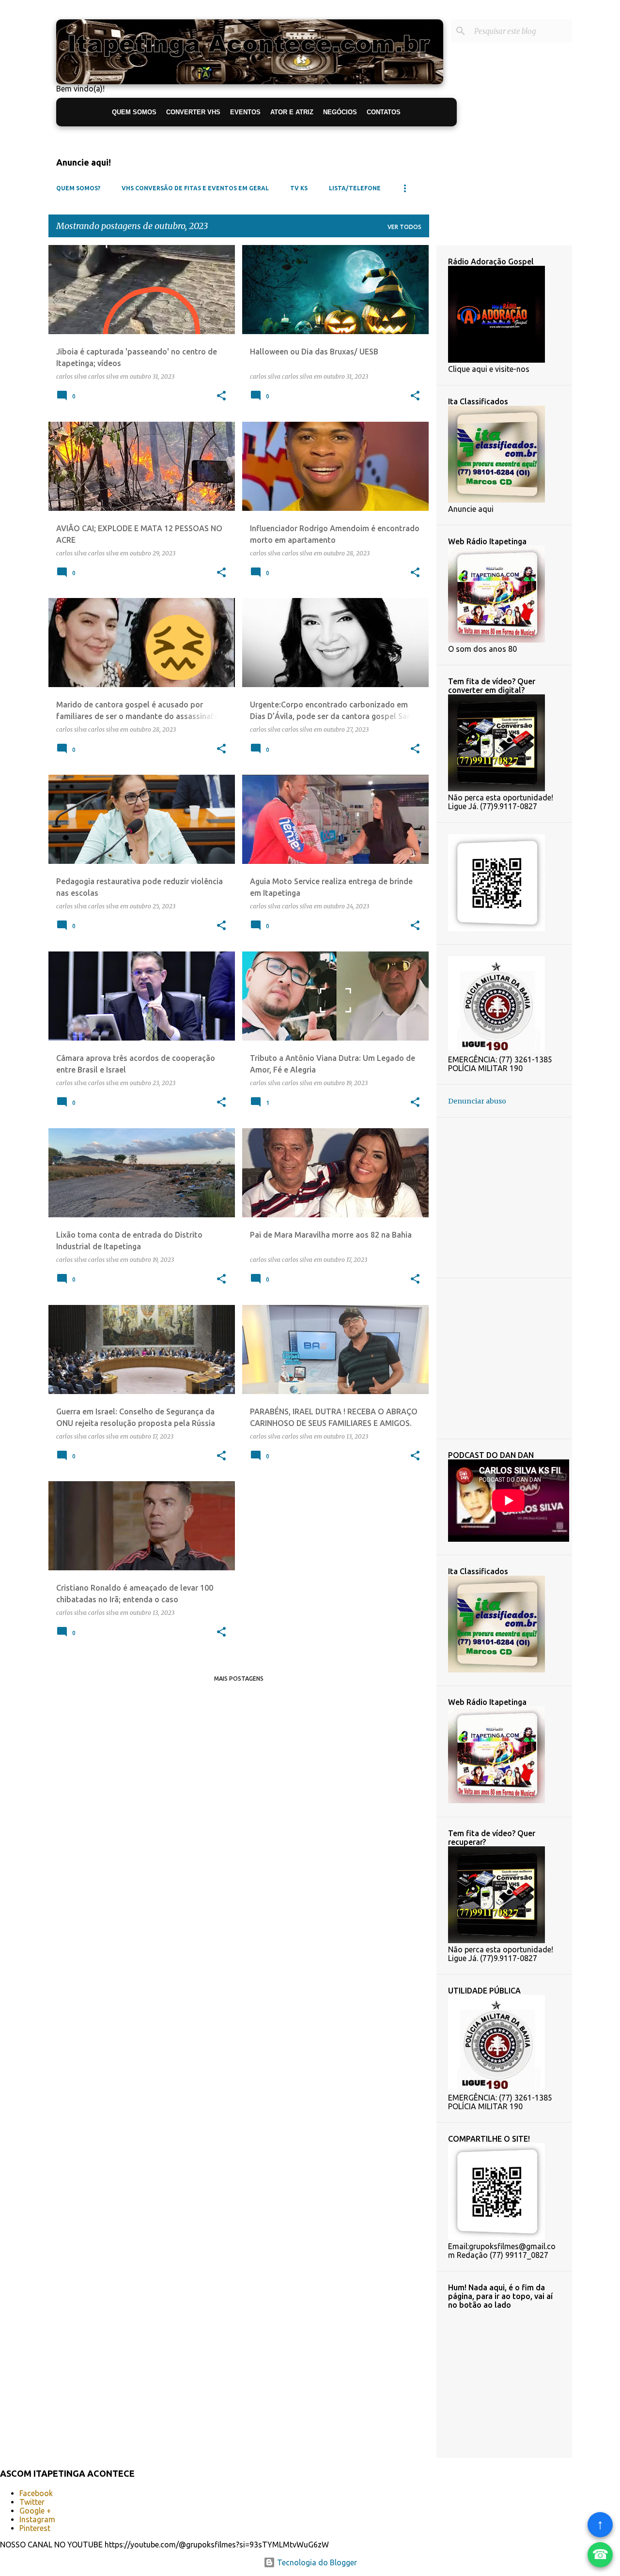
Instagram (37, 2519)
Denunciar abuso (477, 1101)
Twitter (32, 2502)
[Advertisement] (534, 1197)
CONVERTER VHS (193, 112)
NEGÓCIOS (340, 112)
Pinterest (35, 2528)
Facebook (36, 2493)
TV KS (299, 188)
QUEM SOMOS (134, 112)
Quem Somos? (78, 188)
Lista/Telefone (355, 188)
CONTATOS (384, 112)
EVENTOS (245, 112)
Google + (35, 2511)
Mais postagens (239, 1679)
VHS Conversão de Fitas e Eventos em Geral (195, 188)
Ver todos (404, 227)
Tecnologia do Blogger (316, 2562)
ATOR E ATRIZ (292, 112)
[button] (221, 396)
